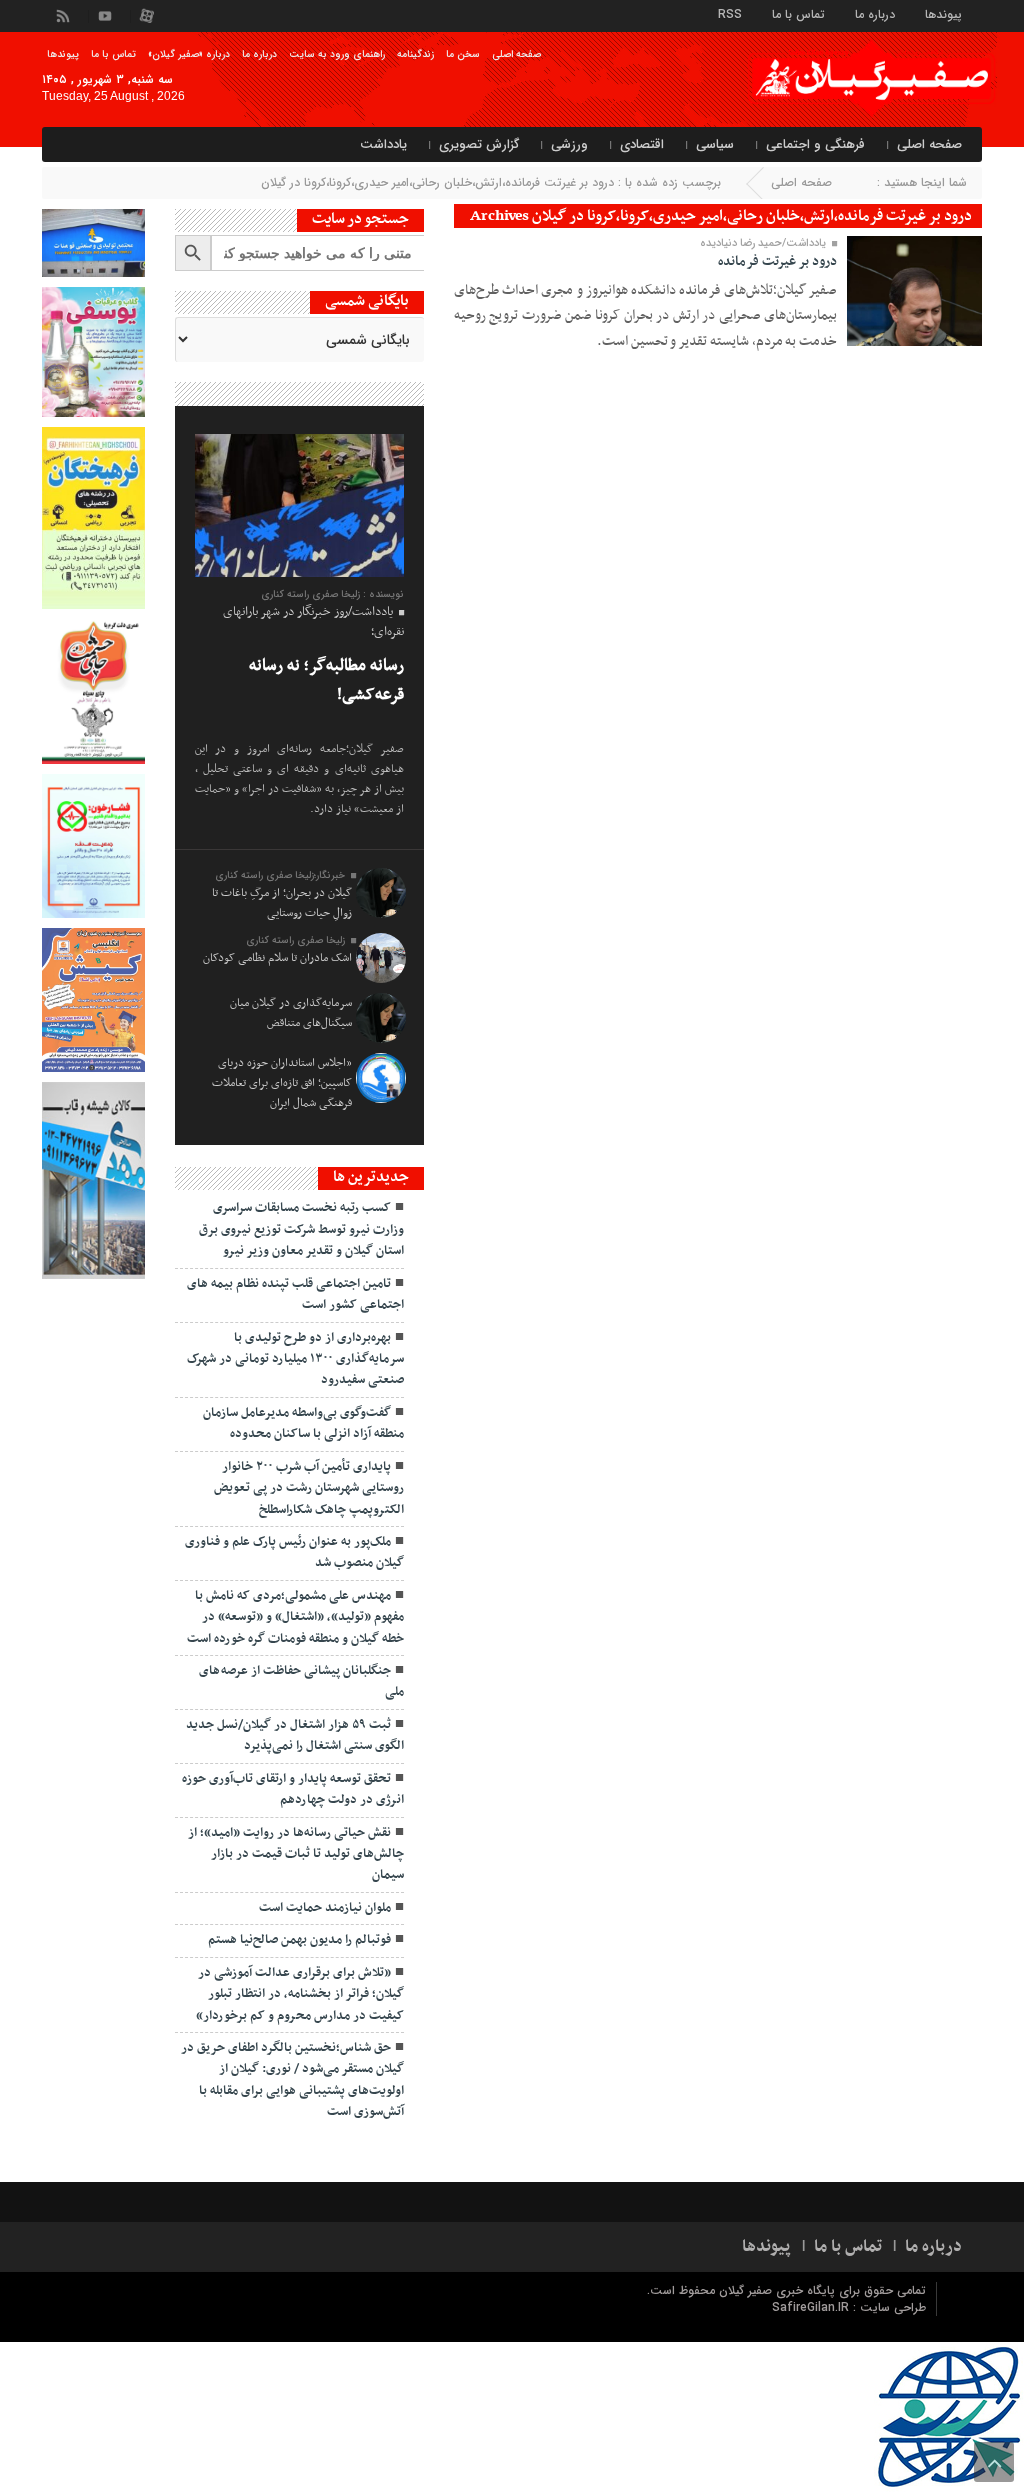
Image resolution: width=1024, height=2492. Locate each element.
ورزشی (569, 144)
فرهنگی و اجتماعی (815, 144)
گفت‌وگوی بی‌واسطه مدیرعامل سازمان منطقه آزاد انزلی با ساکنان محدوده (303, 1423)
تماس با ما (798, 13)
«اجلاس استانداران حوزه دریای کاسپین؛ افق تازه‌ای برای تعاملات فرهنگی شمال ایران (282, 1083)
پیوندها (943, 13)
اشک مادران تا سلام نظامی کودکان (277, 958)
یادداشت (383, 144)
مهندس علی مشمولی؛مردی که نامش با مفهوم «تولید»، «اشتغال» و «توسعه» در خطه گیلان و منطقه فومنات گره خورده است (295, 1617)
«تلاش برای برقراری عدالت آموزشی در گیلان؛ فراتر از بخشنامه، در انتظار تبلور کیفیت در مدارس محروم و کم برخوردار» (300, 1994)
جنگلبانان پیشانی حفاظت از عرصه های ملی (301, 1681)
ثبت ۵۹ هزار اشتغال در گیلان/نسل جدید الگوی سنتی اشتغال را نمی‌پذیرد (295, 1735)
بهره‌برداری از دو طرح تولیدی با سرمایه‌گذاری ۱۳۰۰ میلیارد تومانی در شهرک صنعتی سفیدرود (295, 1359)
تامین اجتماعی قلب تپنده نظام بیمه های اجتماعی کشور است (295, 1294)
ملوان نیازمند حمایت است (325, 1908)
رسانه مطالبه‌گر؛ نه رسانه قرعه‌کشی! (326, 680)
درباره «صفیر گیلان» (189, 54)
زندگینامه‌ (415, 54)
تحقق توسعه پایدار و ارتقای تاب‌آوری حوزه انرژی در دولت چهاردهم (293, 1789)
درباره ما (875, 13)
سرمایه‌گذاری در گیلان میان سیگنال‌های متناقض (291, 1013)
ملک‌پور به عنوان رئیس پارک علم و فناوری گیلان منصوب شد (294, 1552)
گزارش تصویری (479, 144)
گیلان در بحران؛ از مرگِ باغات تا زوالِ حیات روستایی (282, 903)
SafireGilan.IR (812, 2307)
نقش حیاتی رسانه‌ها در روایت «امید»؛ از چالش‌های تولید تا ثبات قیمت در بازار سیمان (296, 1854)
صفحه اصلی (516, 54)
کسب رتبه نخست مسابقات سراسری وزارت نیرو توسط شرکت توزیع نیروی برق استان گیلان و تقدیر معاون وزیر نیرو (301, 1229)
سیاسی (715, 144)
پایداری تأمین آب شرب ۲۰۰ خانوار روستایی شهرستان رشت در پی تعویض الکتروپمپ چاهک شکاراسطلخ (309, 1488)
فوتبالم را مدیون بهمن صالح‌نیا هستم (299, 1940)
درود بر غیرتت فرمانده (777, 261)
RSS (730, 13)
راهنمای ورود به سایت (337, 54)
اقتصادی (642, 144)
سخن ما (463, 54)
